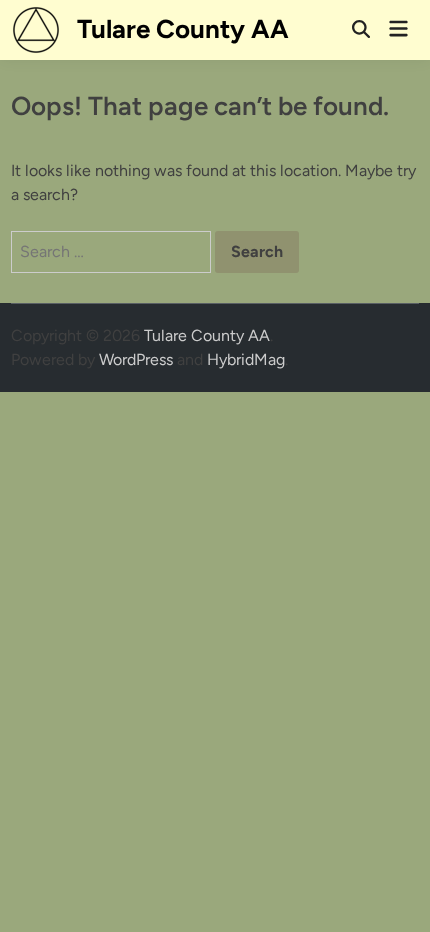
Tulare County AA (183, 29)
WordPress (136, 359)
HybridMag (246, 359)
